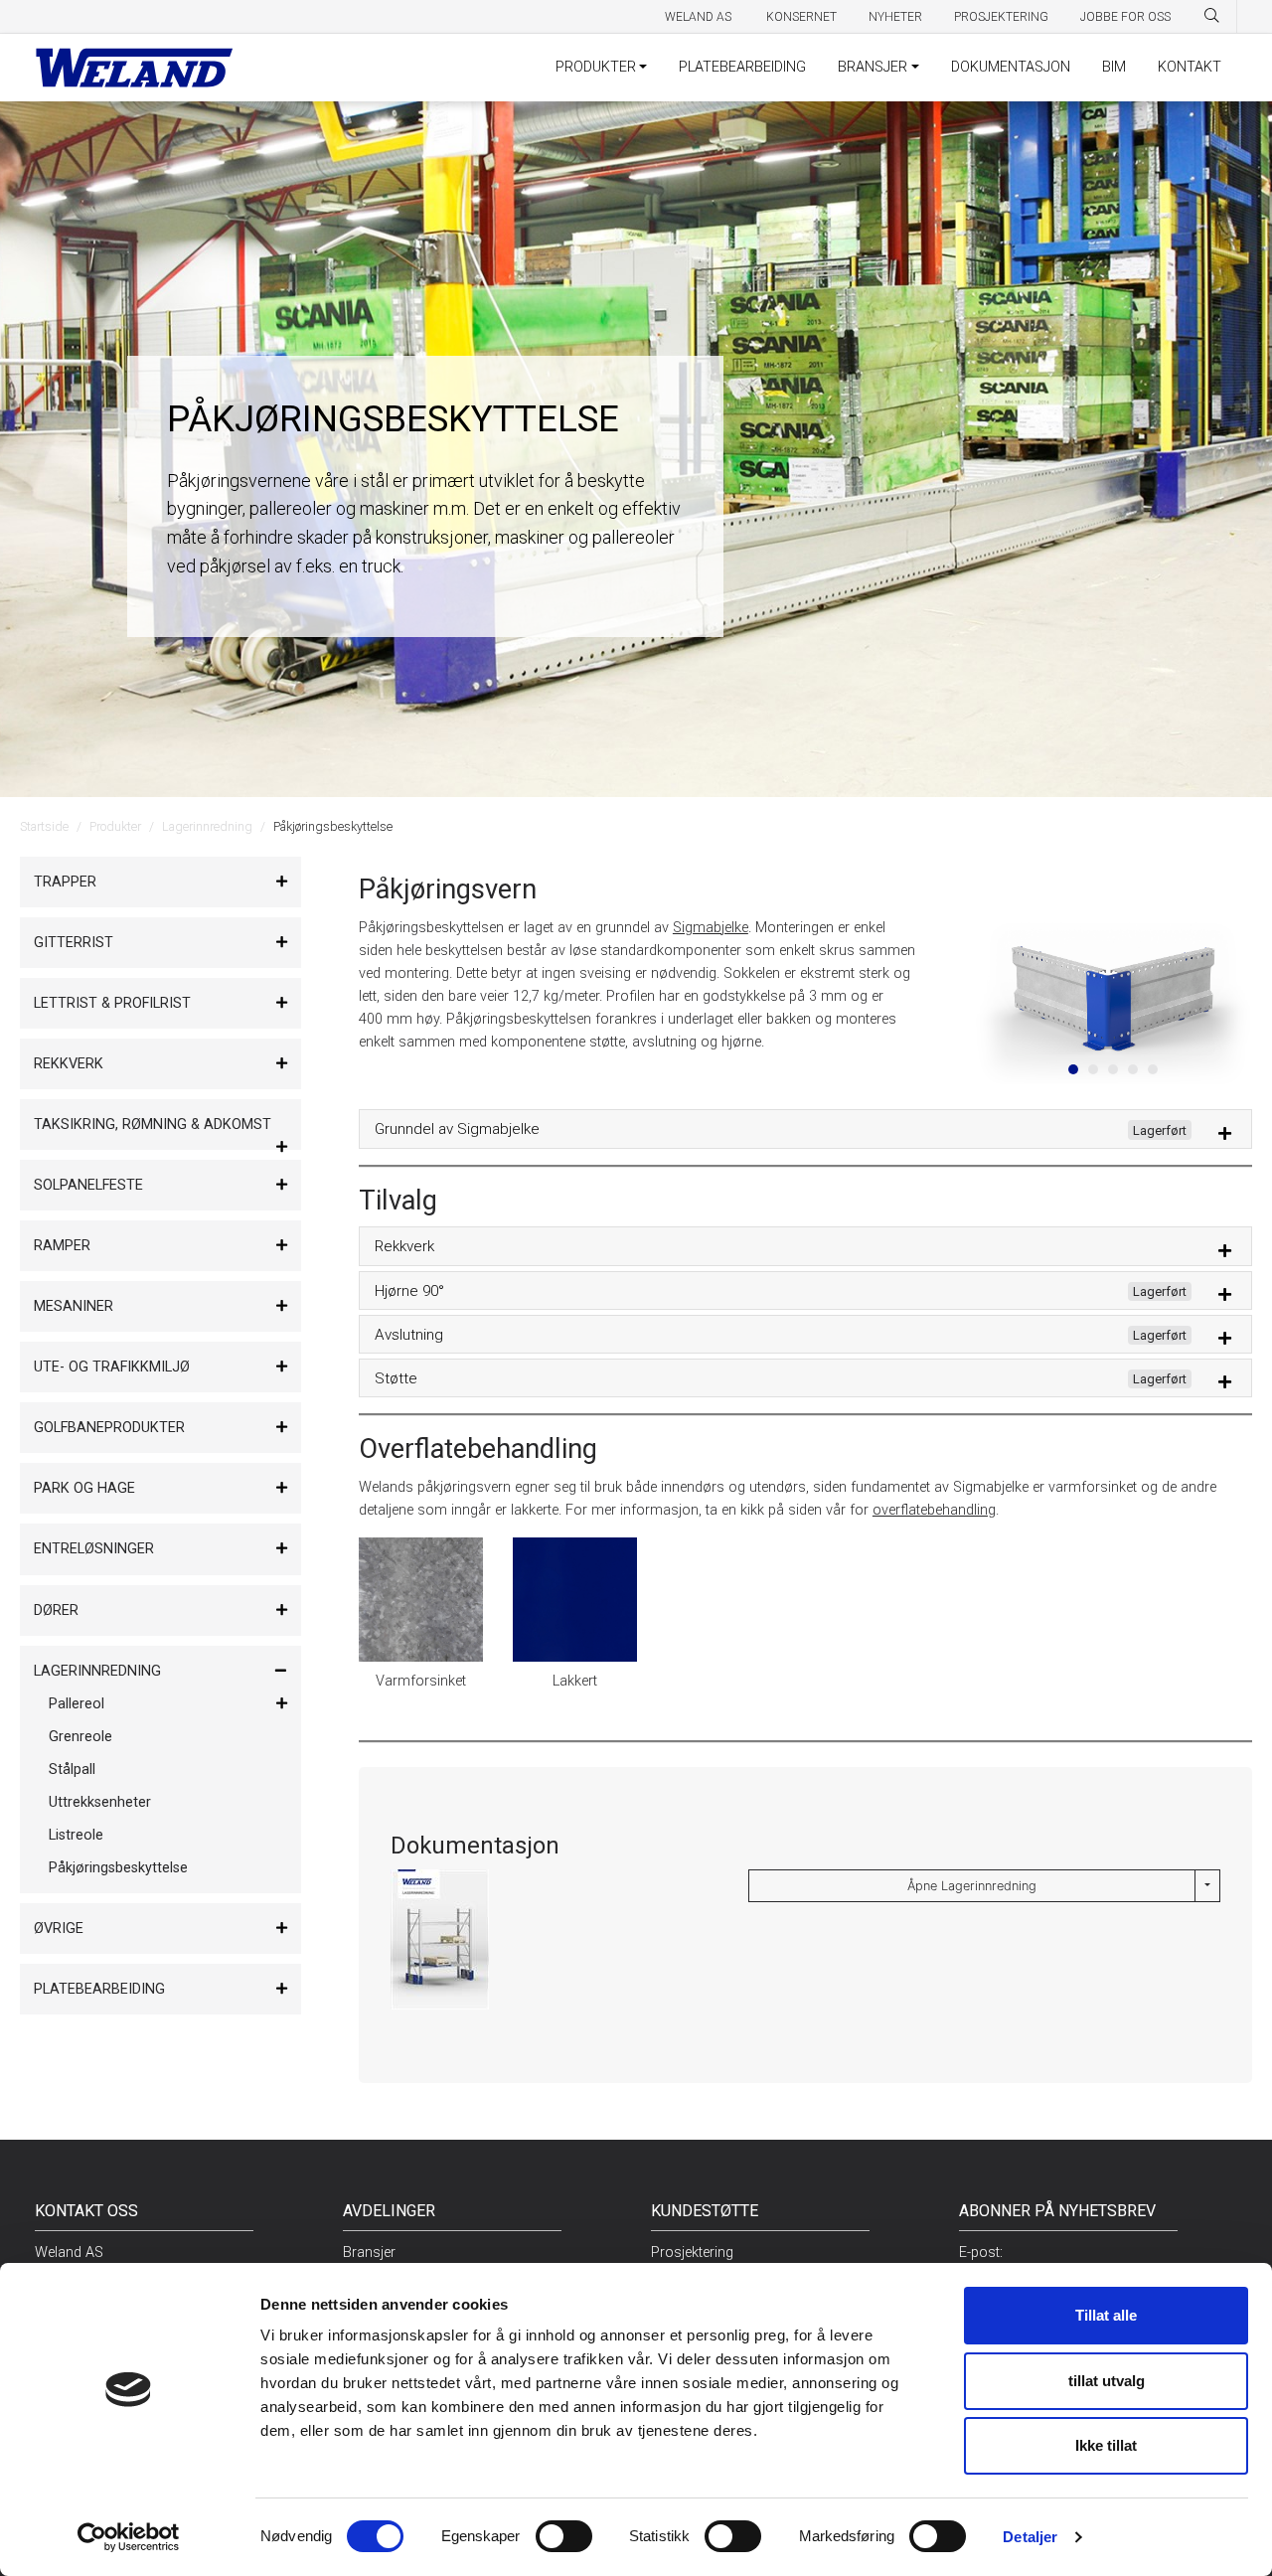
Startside (44, 826)
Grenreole (80, 1737)
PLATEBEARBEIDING (742, 67)
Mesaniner (74, 1306)
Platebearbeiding (99, 1989)
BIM (1114, 67)
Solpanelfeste (88, 1185)
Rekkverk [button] (404, 1246)
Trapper (65, 882)
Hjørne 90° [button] (781, 1291)
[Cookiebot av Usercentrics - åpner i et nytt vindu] (129, 2537)
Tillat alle (1106, 2315)
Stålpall (72, 1770)
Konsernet (801, 17)
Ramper (62, 1246)
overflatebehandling (934, 1510)
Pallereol (77, 1704)
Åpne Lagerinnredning (972, 1886)
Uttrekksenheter (100, 1802)
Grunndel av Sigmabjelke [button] (781, 1129)
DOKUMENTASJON (1011, 67)
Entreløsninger (94, 1549)
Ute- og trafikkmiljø (112, 1367)
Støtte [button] (781, 1378)
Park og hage (84, 1488)
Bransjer (369, 2253)
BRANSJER (873, 67)
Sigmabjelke (711, 928)
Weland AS (700, 17)
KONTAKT (1190, 67)
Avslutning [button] (781, 1335)
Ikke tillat (1106, 2445)
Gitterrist (74, 943)
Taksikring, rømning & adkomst (153, 1125)
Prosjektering (1001, 17)
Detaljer (1030, 2537)
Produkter (115, 826)
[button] (993, 998)
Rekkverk (69, 1064)
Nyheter (895, 17)
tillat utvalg (1107, 2381)
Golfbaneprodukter (109, 1428)
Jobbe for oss (1125, 17)
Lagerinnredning (207, 826)
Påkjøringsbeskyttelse (118, 1868)
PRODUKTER (596, 67)
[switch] (564, 2536)
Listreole (76, 1835)
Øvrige (59, 1929)
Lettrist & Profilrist (112, 1003)
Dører (56, 1610)
